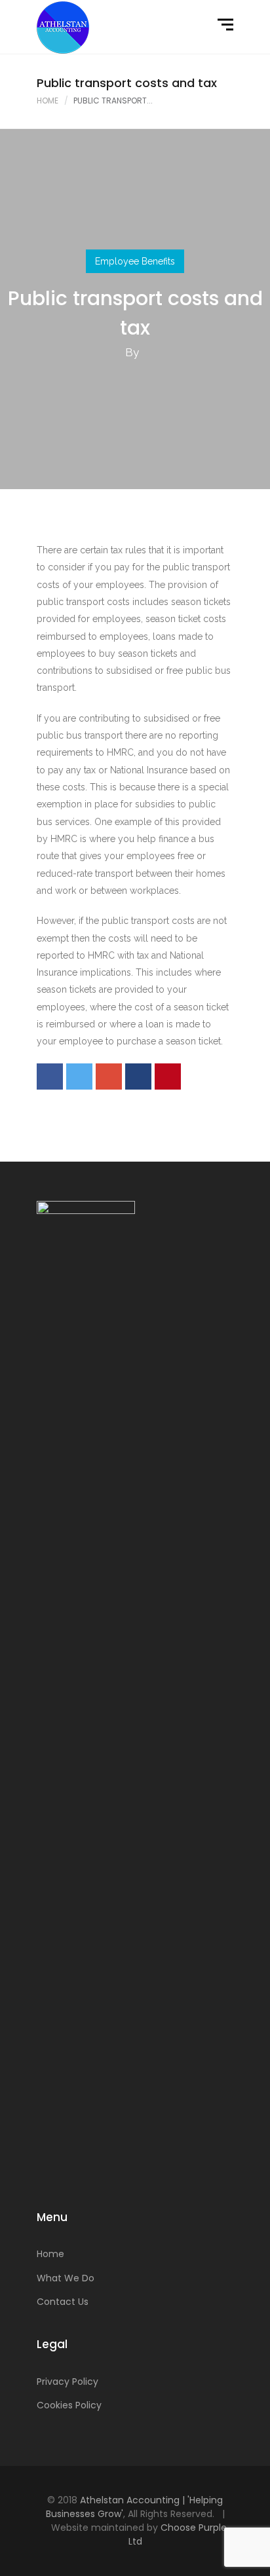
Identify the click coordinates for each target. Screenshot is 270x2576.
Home (48, 101)
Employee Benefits (135, 261)
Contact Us (63, 2302)
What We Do (66, 2278)
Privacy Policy (67, 2382)
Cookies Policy (69, 2405)
